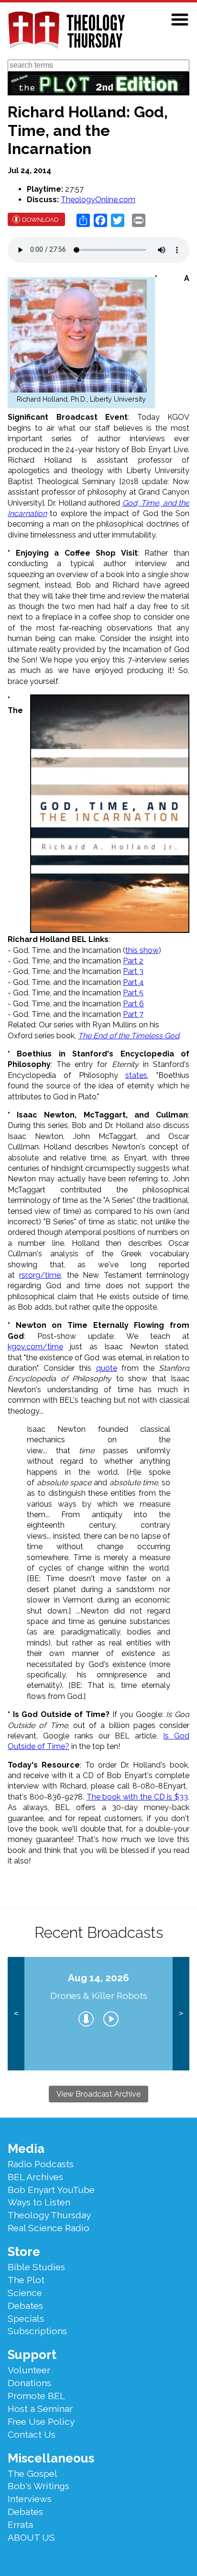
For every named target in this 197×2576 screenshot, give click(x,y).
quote (107, 1368)
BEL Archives (35, 2177)
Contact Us (32, 2434)
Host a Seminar (40, 2409)
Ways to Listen (39, 2202)
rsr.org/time (40, 1275)
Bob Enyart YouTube (51, 2190)
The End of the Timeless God (129, 1036)
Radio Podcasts (41, 2164)
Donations (29, 2383)
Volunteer (29, 2370)
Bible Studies (36, 2267)
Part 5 (133, 993)
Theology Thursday (49, 2215)
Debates (25, 2306)
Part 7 (133, 1014)
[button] (180, 20)
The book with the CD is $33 (137, 1797)
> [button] (181, 2013)
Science (25, 2293)
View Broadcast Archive (98, 2094)
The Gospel (33, 2473)
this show (142, 950)
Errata (20, 2524)
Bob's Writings (38, 2486)
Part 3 (133, 971)
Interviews (30, 2499)
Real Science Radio (49, 2228)
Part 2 (133, 961)
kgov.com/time (35, 1347)
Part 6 (133, 1004)
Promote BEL (36, 2396)
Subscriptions (37, 2331)
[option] (99, 2014)
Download (40, 220)
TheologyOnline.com (98, 200)
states (136, 1075)
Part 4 (133, 982)
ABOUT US (31, 2537)
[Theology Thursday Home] (66, 31)
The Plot (26, 2280)
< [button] (16, 2013)
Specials (26, 2318)
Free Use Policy (41, 2421)
